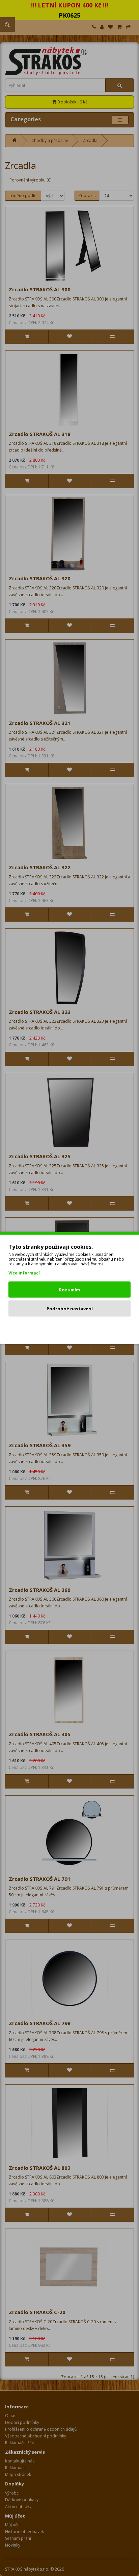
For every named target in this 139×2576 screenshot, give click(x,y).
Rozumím (69, 1290)
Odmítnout (70, 1328)
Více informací (24, 1273)
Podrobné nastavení (70, 1309)
